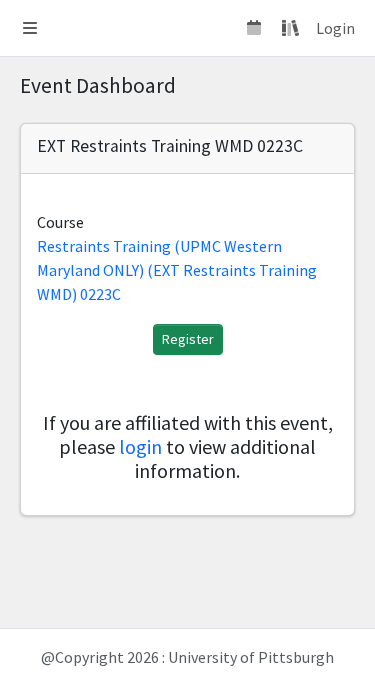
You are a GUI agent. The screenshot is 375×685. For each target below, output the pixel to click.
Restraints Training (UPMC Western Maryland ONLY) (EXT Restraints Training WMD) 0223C (177, 270)
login (140, 446)
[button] (30, 28)
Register (188, 339)
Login (335, 28)
